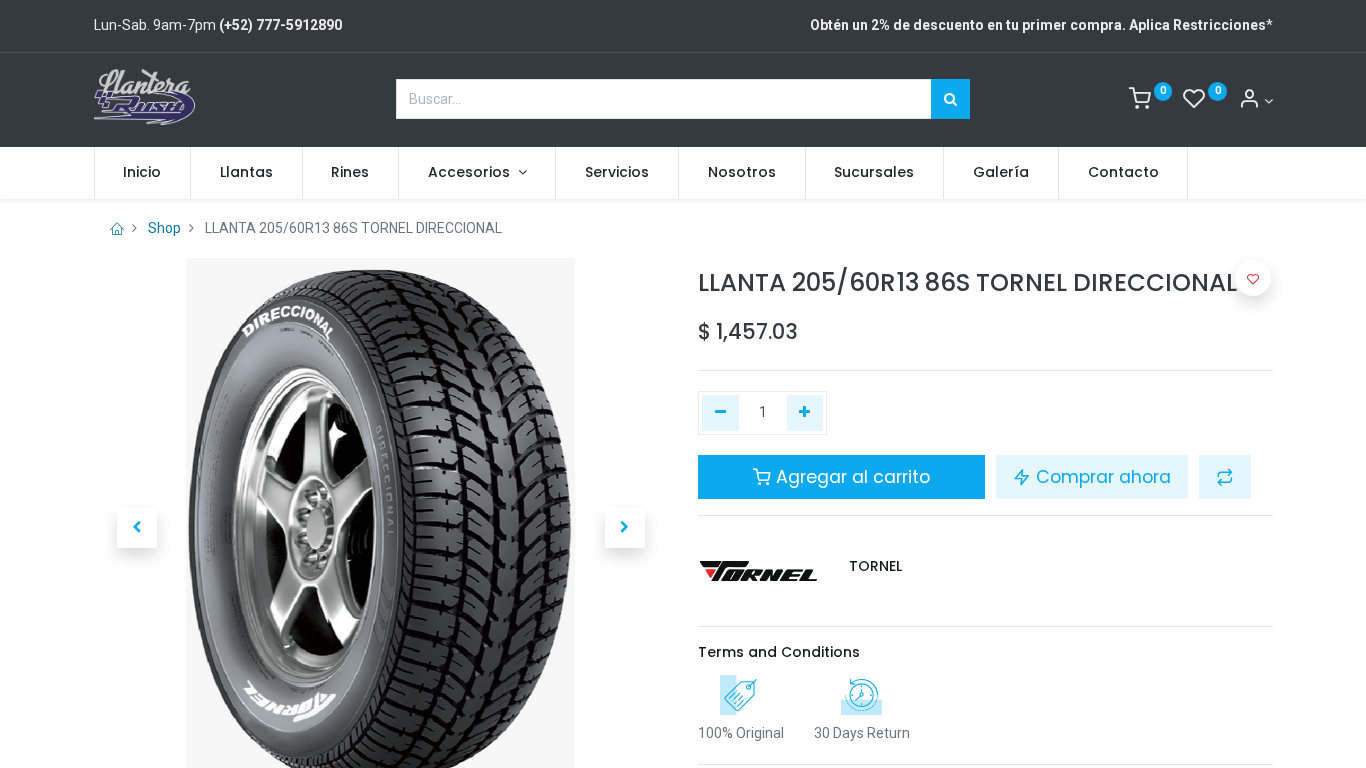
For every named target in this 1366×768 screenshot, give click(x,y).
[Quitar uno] (720, 413)
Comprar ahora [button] (1101, 477)
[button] (137, 528)
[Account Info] (1255, 101)
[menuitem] (143, 173)
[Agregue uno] (805, 413)
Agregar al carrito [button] (850, 477)
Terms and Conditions (779, 652)
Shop (164, 228)
